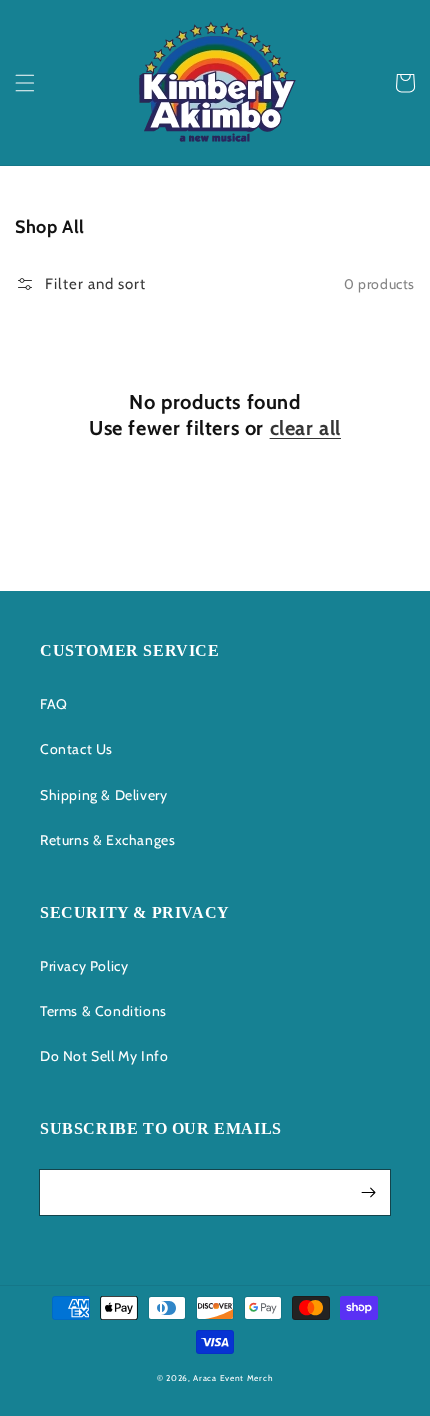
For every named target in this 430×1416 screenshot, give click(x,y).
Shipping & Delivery (103, 795)
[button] (25, 83)
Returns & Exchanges (107, 840)
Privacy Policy (84, 966)
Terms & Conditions (103, 1011)
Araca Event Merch (233, 1378)
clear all (305, 428)
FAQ (54, 704)
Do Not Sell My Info (104, 1056)
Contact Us (76, 749)
